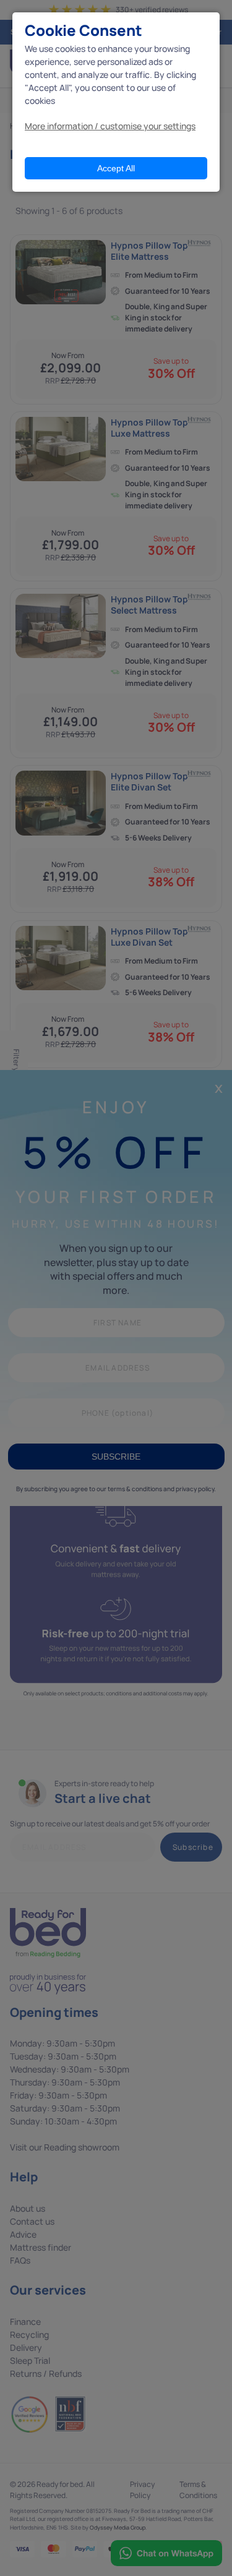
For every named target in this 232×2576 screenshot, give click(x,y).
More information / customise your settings (110, 126)
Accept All (116, 168)
